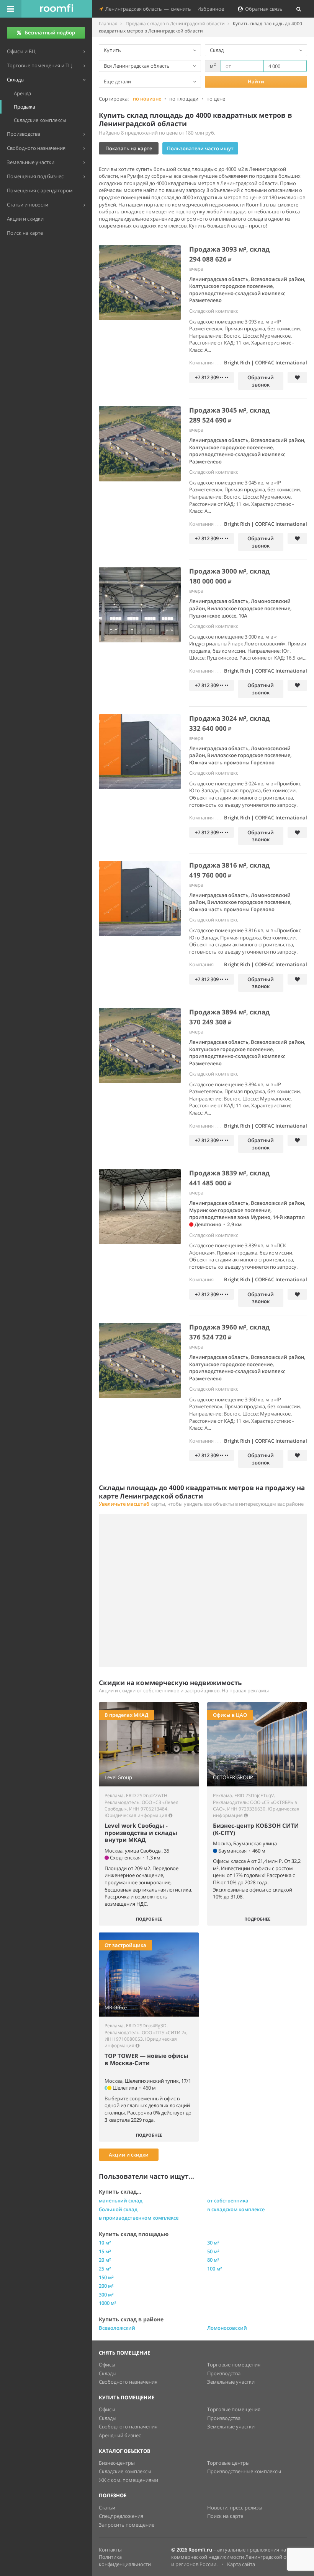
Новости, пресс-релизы (235, 2508)
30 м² (213, 2243)
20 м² (105, 2260)
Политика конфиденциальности (125, 2561)
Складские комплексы (125, 2471)
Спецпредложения (121, 2516)
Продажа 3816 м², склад (229, 865)
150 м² (106, 2277)
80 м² (213, 2260)
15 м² (105, 2251)
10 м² (105, 2243)
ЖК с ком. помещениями (128, 2480)
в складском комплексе (236, 2209)
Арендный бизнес (120, 2435)
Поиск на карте (225, 2516)
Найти (256, 81)
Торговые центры (228, 2463)
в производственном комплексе (139, 2218)
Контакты (110, 2550)
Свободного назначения (128, 2382)
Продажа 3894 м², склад (229, 1012)
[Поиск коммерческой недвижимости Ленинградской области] (57, 9)
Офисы (107, 2365)
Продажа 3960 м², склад (229, 1327)
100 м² (215, 2269)
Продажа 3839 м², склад (229, 1173)
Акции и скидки (129, 2155)
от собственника (228, 2201)
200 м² (106, 2286)
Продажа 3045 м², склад (229, 410)
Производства (224, 2373)
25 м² (105, 2269)
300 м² (106, 2295)
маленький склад (121, 2201)
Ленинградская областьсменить (147, 9)
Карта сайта (241, 2564)
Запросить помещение (127, 2525)
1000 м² (108, 2303)
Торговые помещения (234, 2365)
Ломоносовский (227, 2328)
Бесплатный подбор (50, 33)
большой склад (118, 2209)
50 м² (213, 2251)
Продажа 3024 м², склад (229, 718)
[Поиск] (299, 9)
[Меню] (11, 9)
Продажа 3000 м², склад (229, 571)
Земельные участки (231, 2382)
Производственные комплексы (244, 2471)
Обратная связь (263, 9)
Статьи (107, 2508)
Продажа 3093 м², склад (229, 249)
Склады (108, 2373)
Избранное (209, 9)
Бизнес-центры (117, 2463)
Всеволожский (117, 2328)
